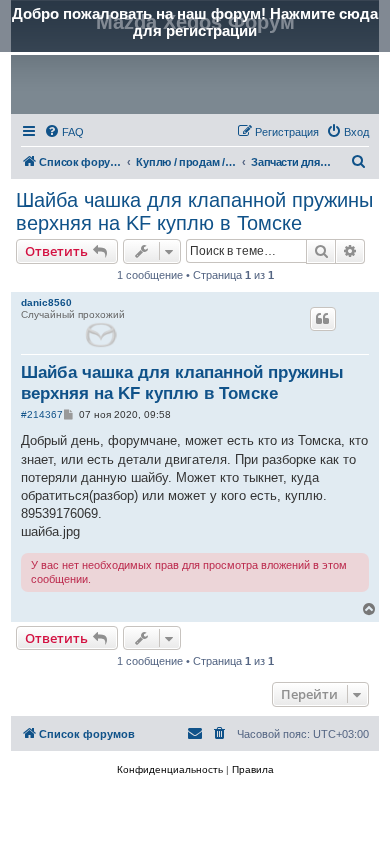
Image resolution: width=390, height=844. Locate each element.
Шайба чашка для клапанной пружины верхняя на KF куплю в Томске (194, 211)
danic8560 (46, 302)
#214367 (42, 414)
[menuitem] (64, 132)
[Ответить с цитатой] (323, 319)
